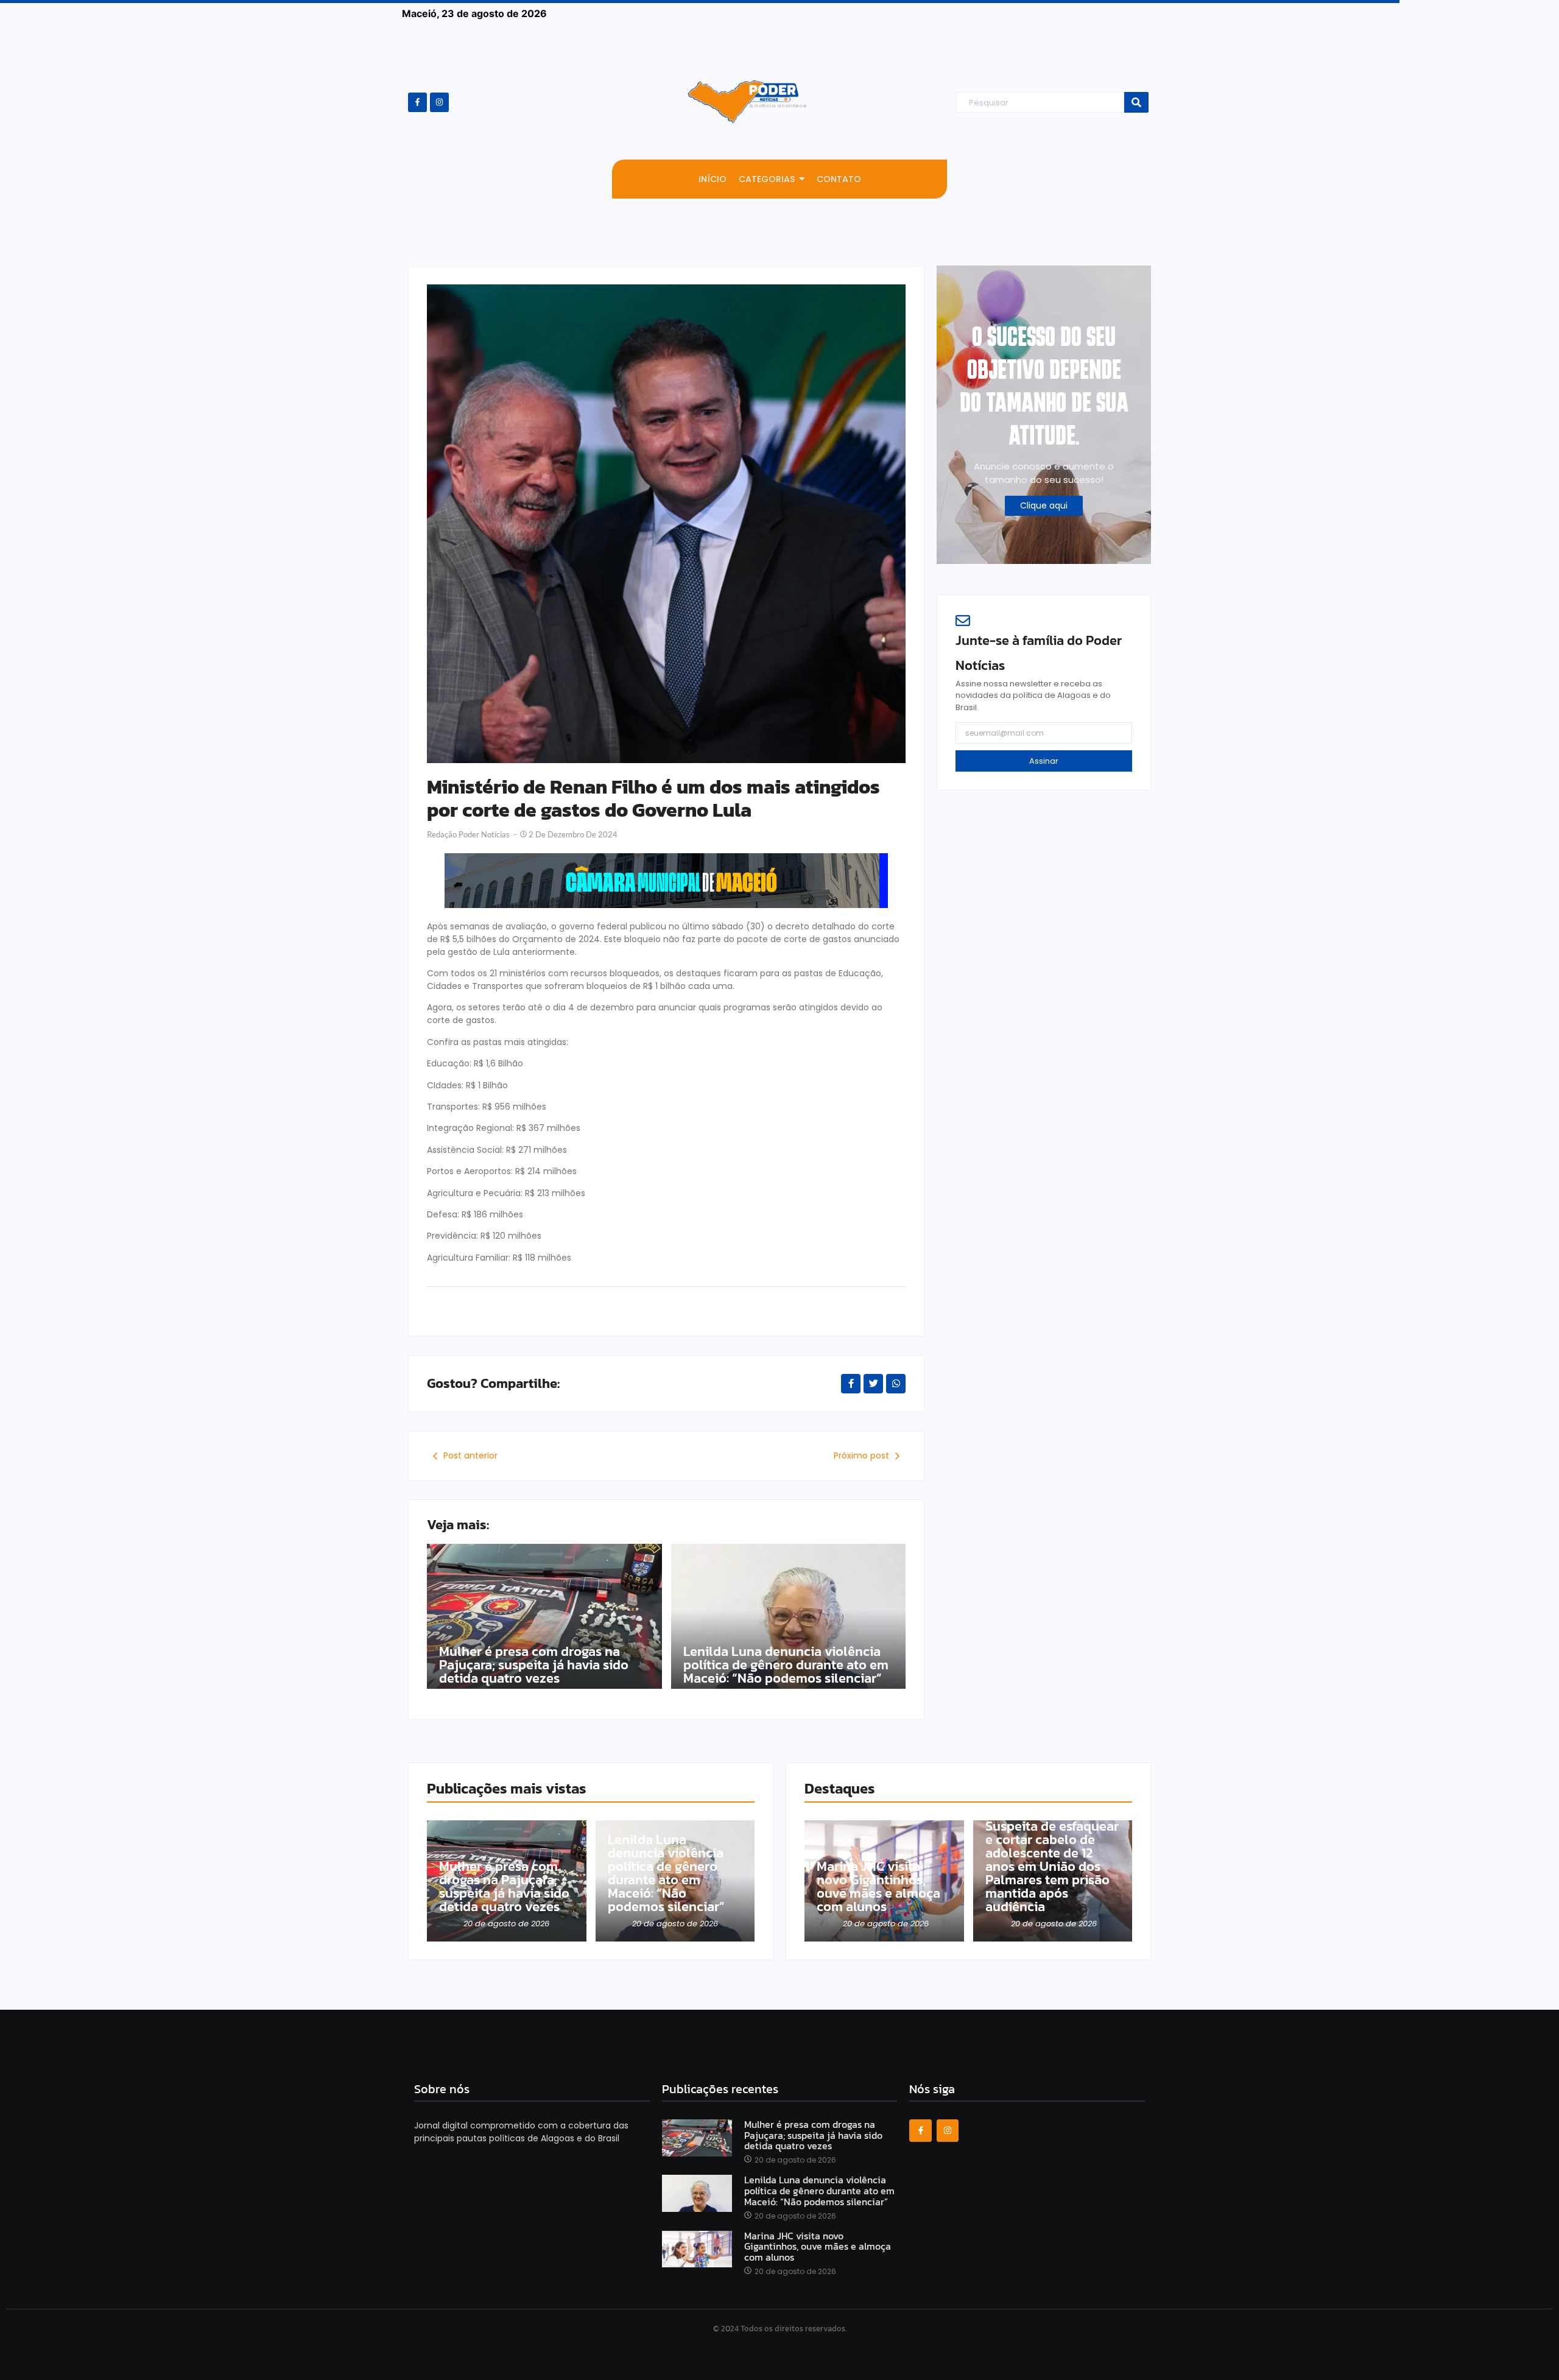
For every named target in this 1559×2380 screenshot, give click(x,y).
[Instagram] (439, 102)
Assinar (1044, 761)
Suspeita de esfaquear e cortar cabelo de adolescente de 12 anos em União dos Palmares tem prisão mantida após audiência (1052, 1867)
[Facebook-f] (417, 102)
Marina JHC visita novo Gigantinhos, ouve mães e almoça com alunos (878, 1887)
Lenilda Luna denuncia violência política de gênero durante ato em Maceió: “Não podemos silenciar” (786, 1665)
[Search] (1136, 103)
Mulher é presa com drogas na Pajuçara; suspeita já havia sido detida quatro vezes (534, 1665)
